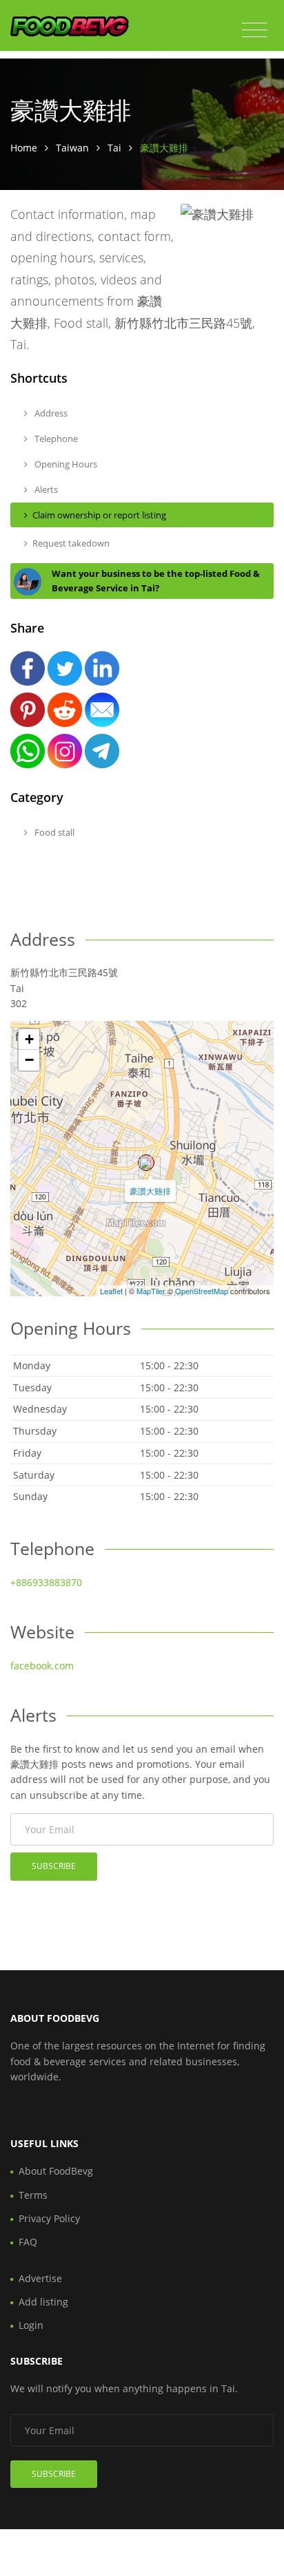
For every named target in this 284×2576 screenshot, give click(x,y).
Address (50, 413)
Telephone (55, 439)
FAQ (28, 2242)
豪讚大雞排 (150, 1191)
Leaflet (111, 1291)
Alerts (45, 489)
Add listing (43, 2302)
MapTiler (151, 1291)
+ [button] (29, 1039)
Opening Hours (65, 464)
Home (24, 148)
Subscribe (54, 1866)
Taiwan (72, 148)
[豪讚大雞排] (146, 1163)
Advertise (40, 2278)
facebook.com (42, 1666)
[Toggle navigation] (255, 30)
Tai (114, 148)
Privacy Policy (49, 2218)
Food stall (53, 832)
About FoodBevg (56, 2171)
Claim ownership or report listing (99, 515)
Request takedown (71, 543)
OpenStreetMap (202, 1291)
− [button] (29, 1060)
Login (31, 2325)
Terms (33, 2195)
